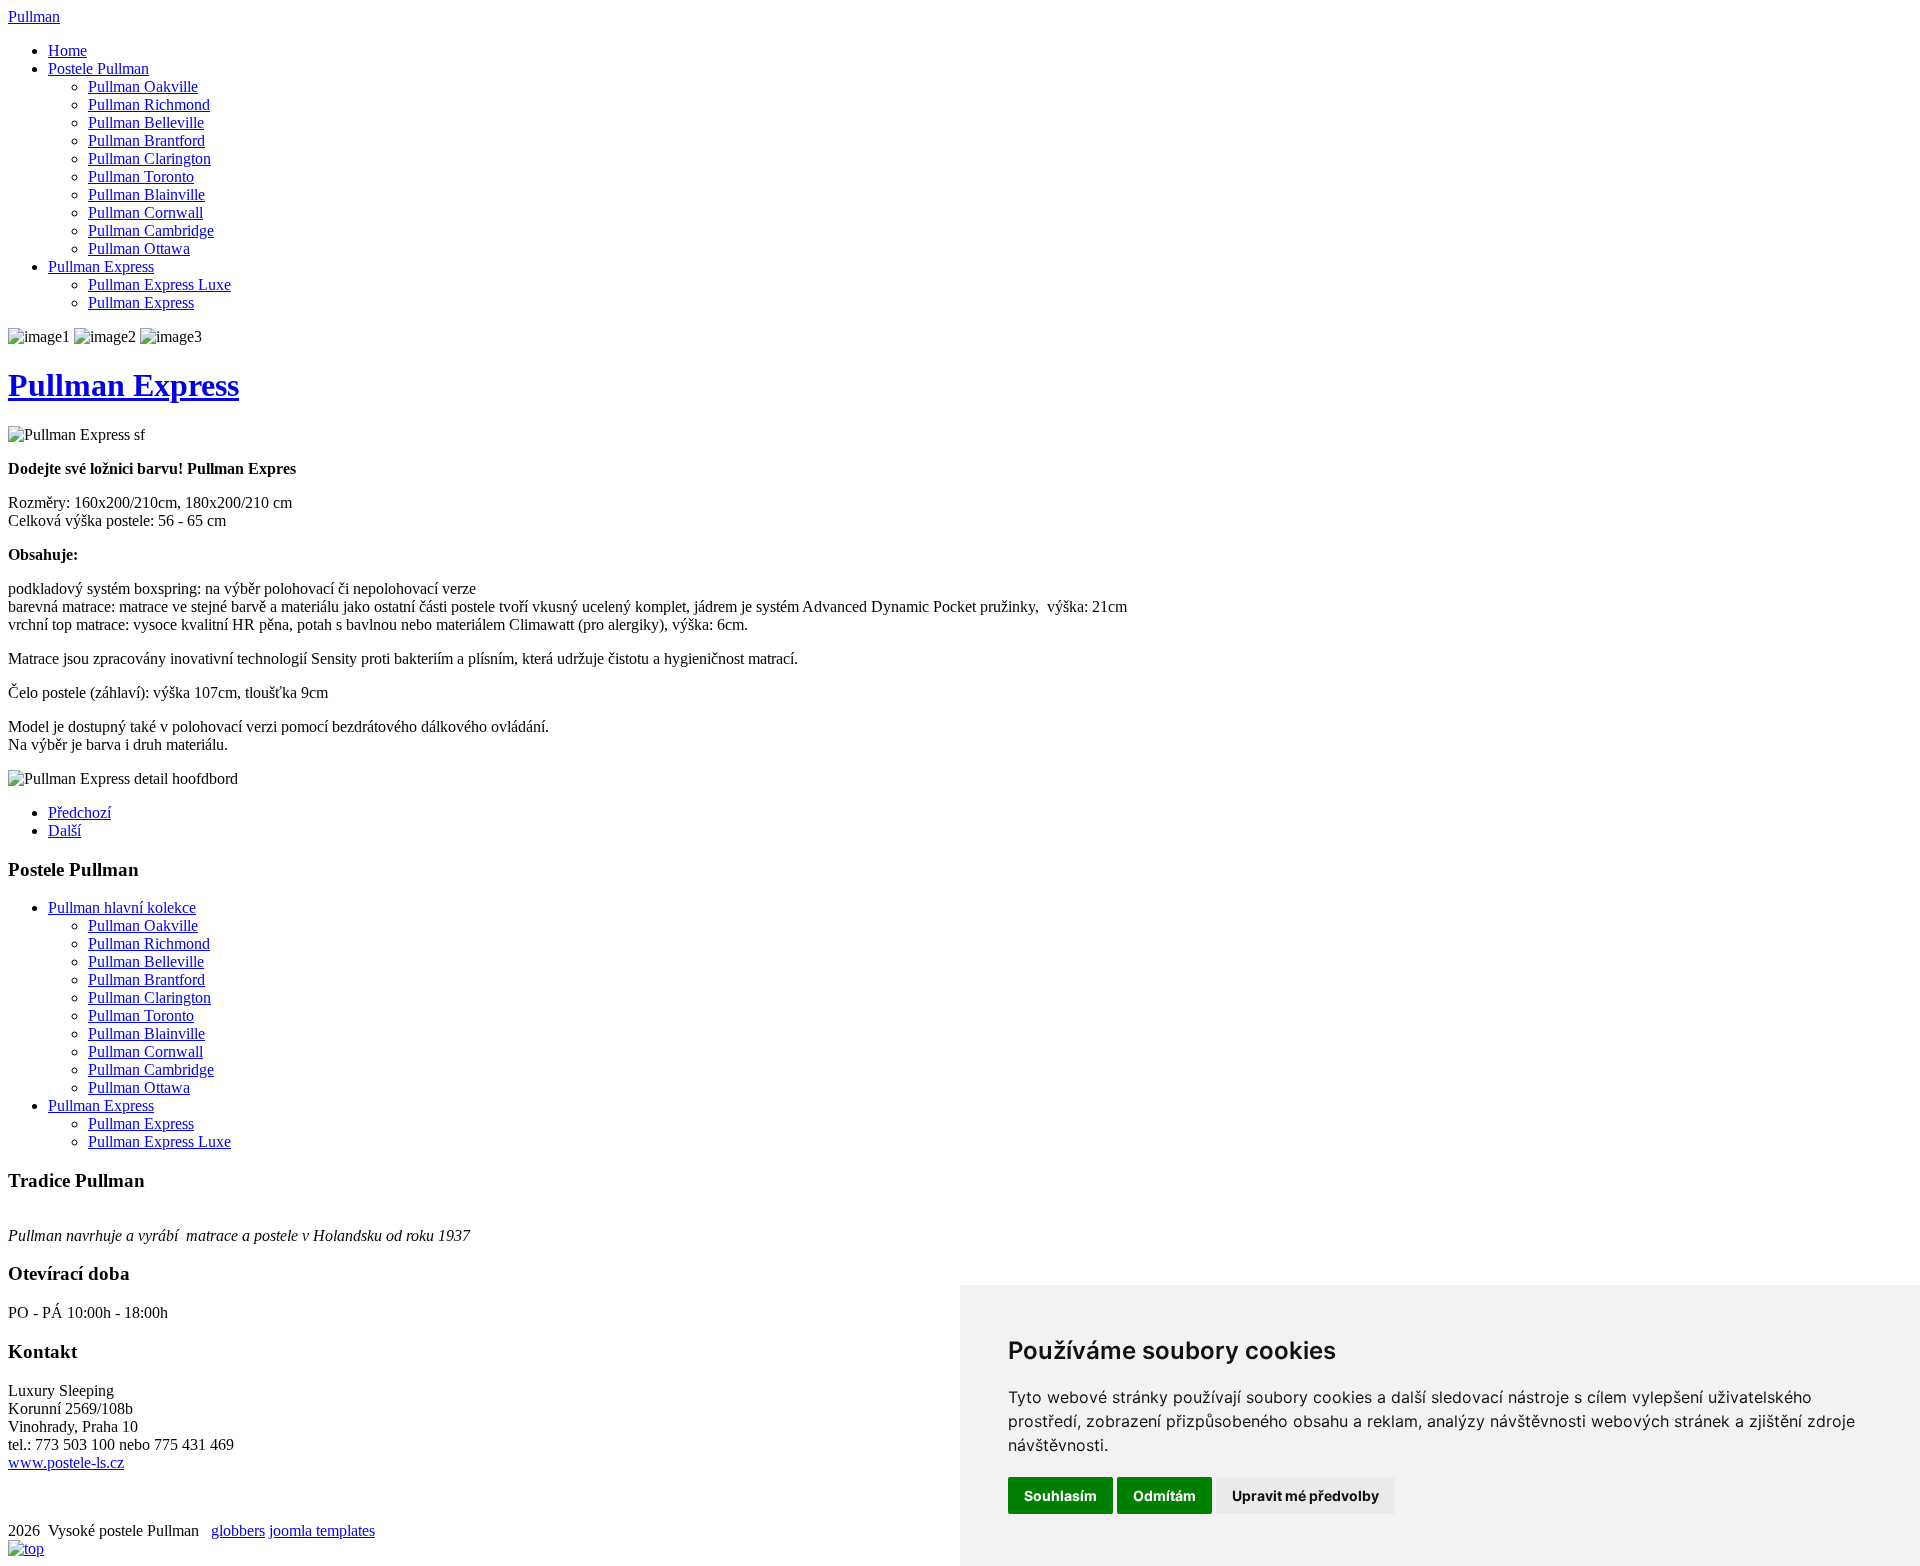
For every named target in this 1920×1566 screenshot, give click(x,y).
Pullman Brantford (146, 140)
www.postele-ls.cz (66, 1462)
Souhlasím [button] (1060, 1495)
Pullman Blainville (146, 194)
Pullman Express (101, 266)
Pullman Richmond (149, 104)
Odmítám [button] (1164, 1495)
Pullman (34, 16)
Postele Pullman (98, 68)
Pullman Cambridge (151, 230)
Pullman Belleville (146, 122)
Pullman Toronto (141, 176)
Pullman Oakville (143, 86)
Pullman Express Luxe (159, 284)
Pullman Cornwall (145, 212)
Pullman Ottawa (139, 248)
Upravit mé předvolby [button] (1305, 1495)
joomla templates (322, 1530)
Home (67, 50)
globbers (238, 1530)
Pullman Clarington (149, 158)
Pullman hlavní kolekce (122, 907)
